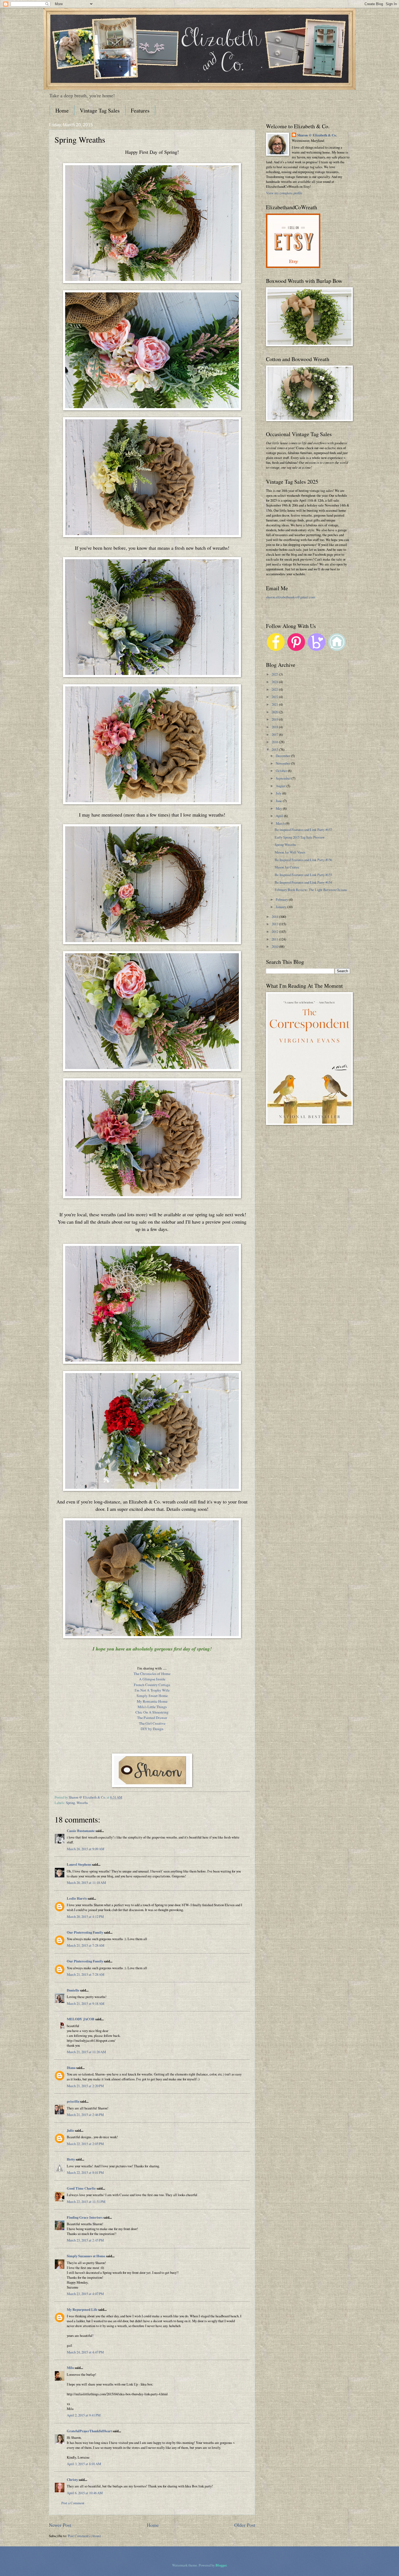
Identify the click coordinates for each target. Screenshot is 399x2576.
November (283, 763)
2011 (275, 939)
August (281, 786)
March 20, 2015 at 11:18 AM (86, 1883)
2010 (275, 946)
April (280, 816)
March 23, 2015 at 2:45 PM (85, 2240)
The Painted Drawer (152, 1718)
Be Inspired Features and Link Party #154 (303, 882)
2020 (275, 712)
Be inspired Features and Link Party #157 (303, 830)
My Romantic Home (152, 1701)
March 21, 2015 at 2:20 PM (85, 2086)
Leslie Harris (77, 1898)
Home (62, 110)
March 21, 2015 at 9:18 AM (85, 2003)
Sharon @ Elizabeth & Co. (88, 1797)
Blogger (221, 2565)
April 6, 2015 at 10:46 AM (85, 2493)
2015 (275, 749)
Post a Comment (73, 2503)
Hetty (71, 2159)
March (281, 823)
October (282, 771)
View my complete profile (284, 193)
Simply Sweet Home (152, 1696)
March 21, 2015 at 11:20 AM (86, 2052)
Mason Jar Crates (287, 867)
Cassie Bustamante (81, 1831)
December (283, 756)
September (284, 778)
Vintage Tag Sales (100, 110)
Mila (70, 2368)
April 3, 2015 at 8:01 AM (84, 2464)
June (279, 801)
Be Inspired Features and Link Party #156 (303, 860)
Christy (72, 2480)
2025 (275, 674)
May (279, 808)
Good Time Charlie (81, 2188)
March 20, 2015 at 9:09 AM (85, 1849)
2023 (275, 689)
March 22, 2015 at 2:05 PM (85, 2144)
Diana (71, 2068)
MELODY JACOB (81, 2019)
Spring (70, 1803)
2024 (275, 682)
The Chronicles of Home (152, 1674)
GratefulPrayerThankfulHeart (89, 2431)
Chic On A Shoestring (152, 1712)
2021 (275, 704)
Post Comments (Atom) (84, 2536)
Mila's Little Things (152, 1707)
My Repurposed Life (82, 2309)
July (279, 793)
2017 (275, 734)
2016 (275, 742)
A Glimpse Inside (152, 1679)
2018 (275, 727)
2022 (275, 697)
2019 (275, 719)
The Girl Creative (152, 1723)
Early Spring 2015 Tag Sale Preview (300, 837)
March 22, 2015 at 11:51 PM (86, 2202)
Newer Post (60, 2525)
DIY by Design (152, 1729)
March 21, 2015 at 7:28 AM (85, 1945)
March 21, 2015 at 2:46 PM (85, 2115)
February (282, 899)
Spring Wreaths (285, 845)
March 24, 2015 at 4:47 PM (85, 2352)
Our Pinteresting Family (85, 1932)
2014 (275, 917)
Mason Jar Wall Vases (290, 852)
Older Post (245, 2525)
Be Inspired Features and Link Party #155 (303, 875)
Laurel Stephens (79, 1864)
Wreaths (82, 1803)
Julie (70, 2130)
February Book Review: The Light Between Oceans (311, 890)
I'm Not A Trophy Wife (152, 1690)
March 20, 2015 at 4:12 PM (85, 1917)
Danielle (73, 1990)
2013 (275, 924)
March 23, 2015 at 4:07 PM (85, 2294)
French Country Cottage (152, 1685)
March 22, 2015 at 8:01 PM (85, 2172)
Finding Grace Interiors (85, 2217)
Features (140, 110)
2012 (275, 931)
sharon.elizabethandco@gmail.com (291, 597)
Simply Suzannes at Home (86, 2256)
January (281, 907)
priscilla (73, 2101)
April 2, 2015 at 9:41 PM (84, 2415)
